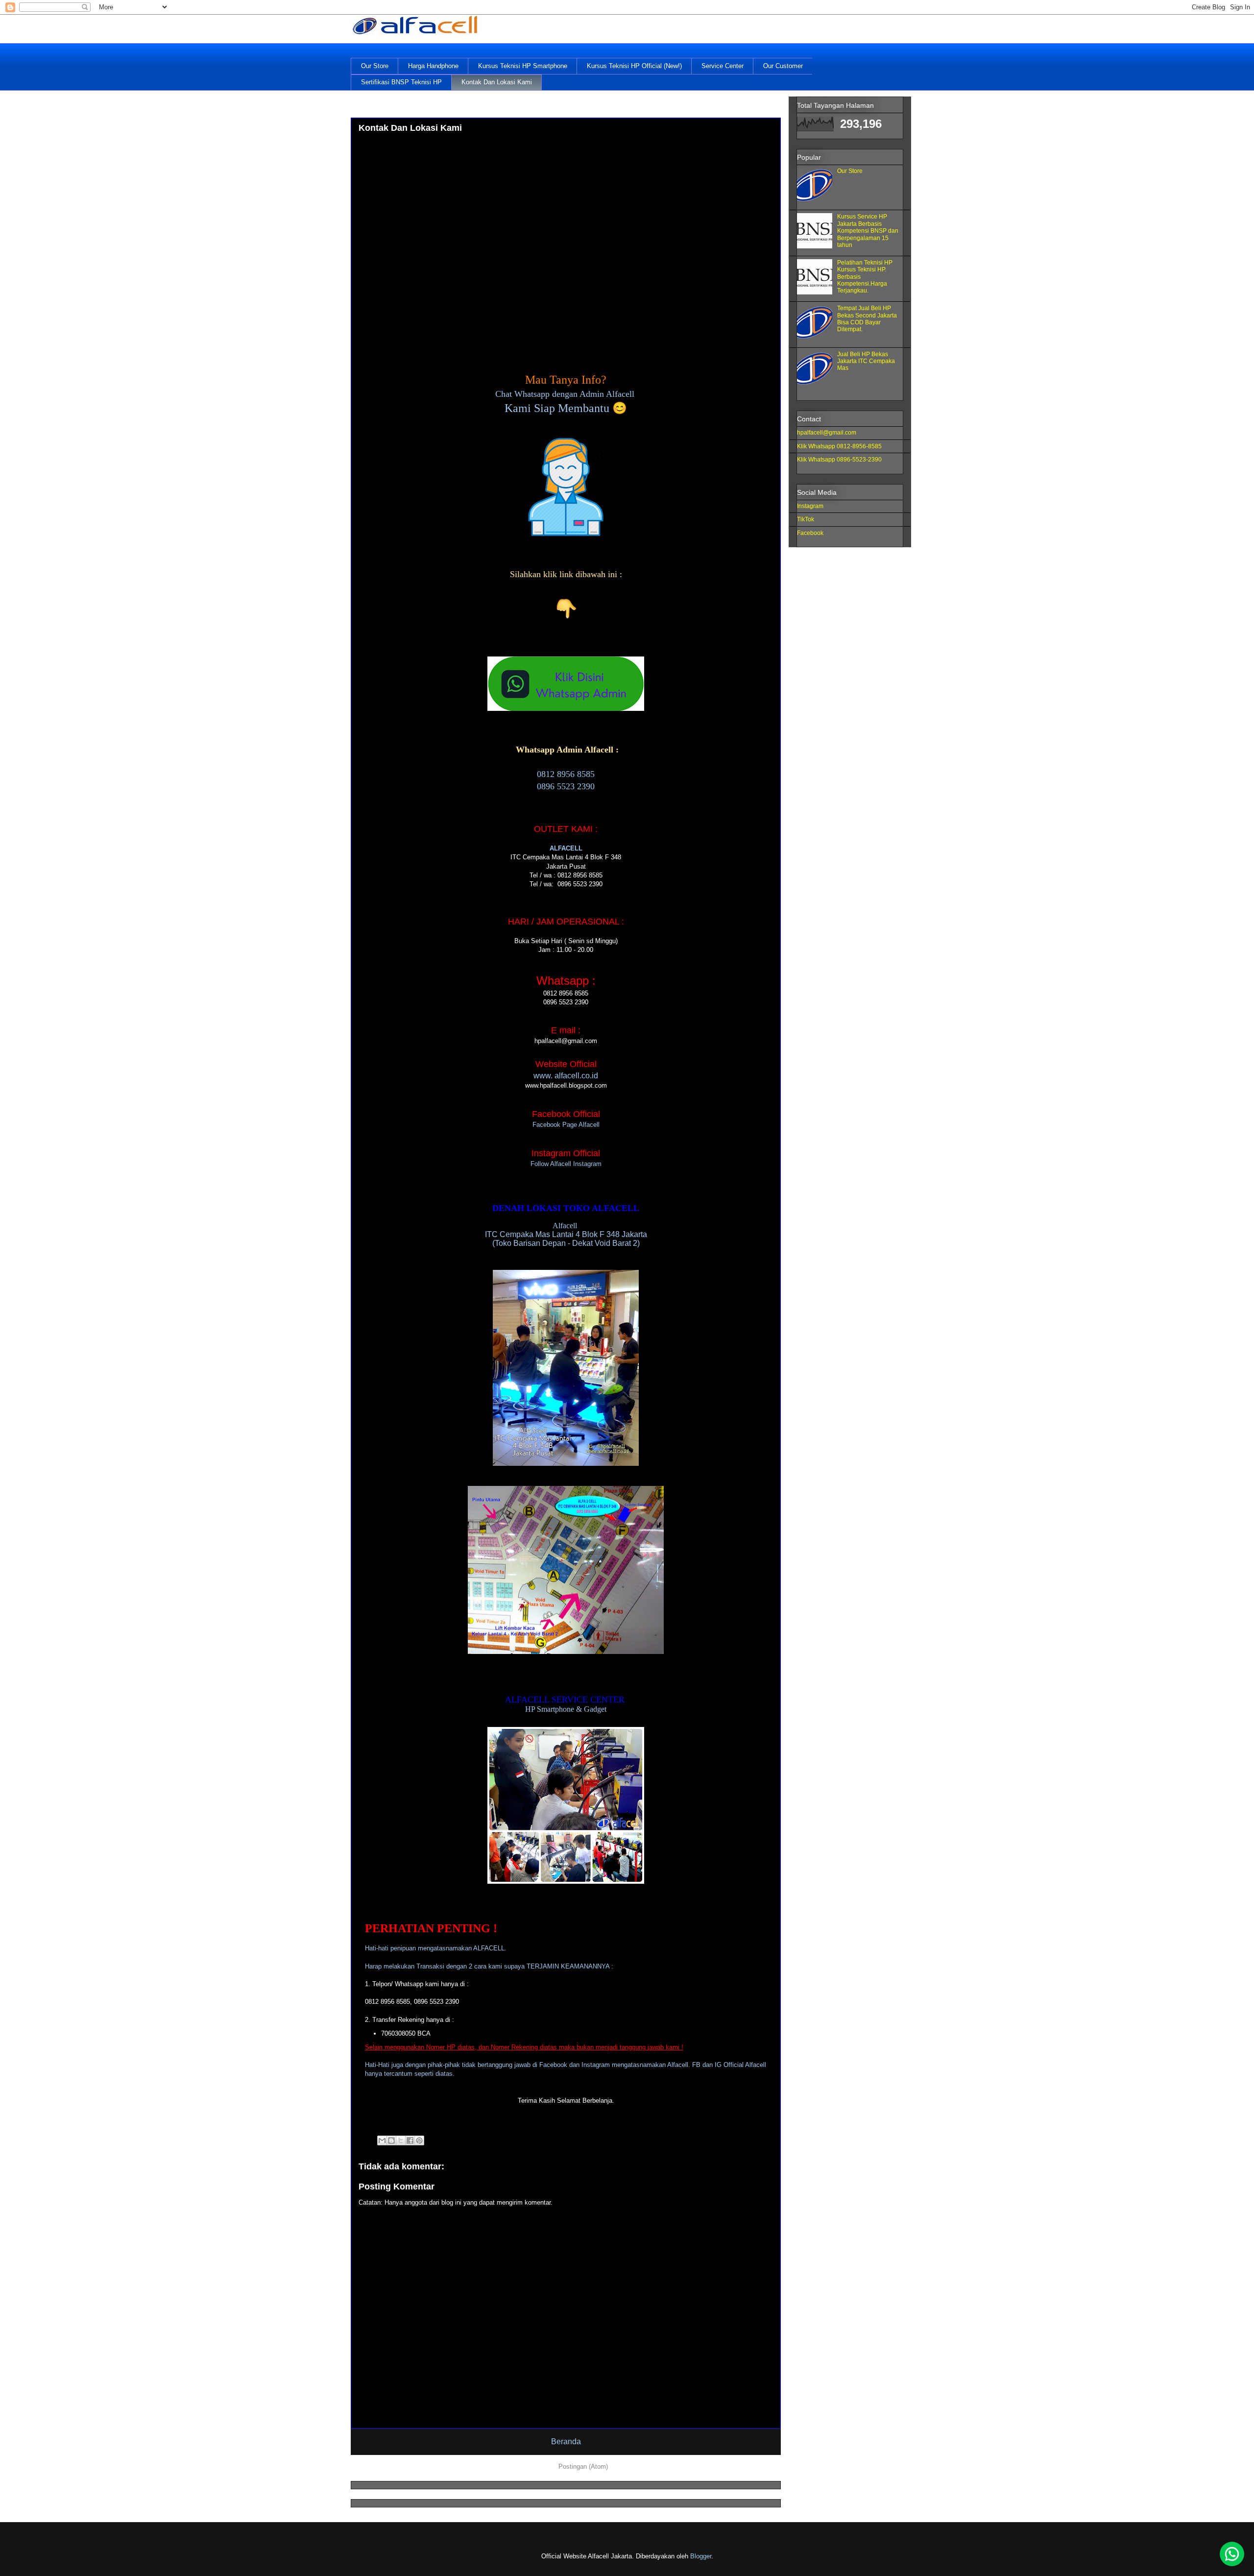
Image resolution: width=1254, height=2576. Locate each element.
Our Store (375, 66)
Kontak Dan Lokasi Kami (497, 82)
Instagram (810, 506)
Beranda (566, 2442)
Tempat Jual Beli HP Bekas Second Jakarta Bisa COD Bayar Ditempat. (867, 319)
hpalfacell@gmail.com (827, 433)
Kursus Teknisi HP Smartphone (523, 66)
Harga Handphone (433, 66)
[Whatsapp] (1232, 2554)
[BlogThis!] (391, 2140)
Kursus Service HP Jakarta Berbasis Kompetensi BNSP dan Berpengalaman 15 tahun (868, 231)
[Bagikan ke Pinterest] (419, 2140)
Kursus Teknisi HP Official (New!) (634, 66)
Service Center (723, 66)
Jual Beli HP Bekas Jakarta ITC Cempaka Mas (866, 361)
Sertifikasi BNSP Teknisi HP (401, 82)
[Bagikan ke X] (401, 2140)
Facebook (810, 533)
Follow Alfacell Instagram (566, 1164)
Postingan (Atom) (583, 2467)
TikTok (806, 519)
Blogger (701, 2556)
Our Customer (783, 66)
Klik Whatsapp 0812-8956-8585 (839, 446)
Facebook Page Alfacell (566, 1125)
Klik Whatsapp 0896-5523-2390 (839, 460)
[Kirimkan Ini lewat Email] (382, 2140)
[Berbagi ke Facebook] (410, 2140)
